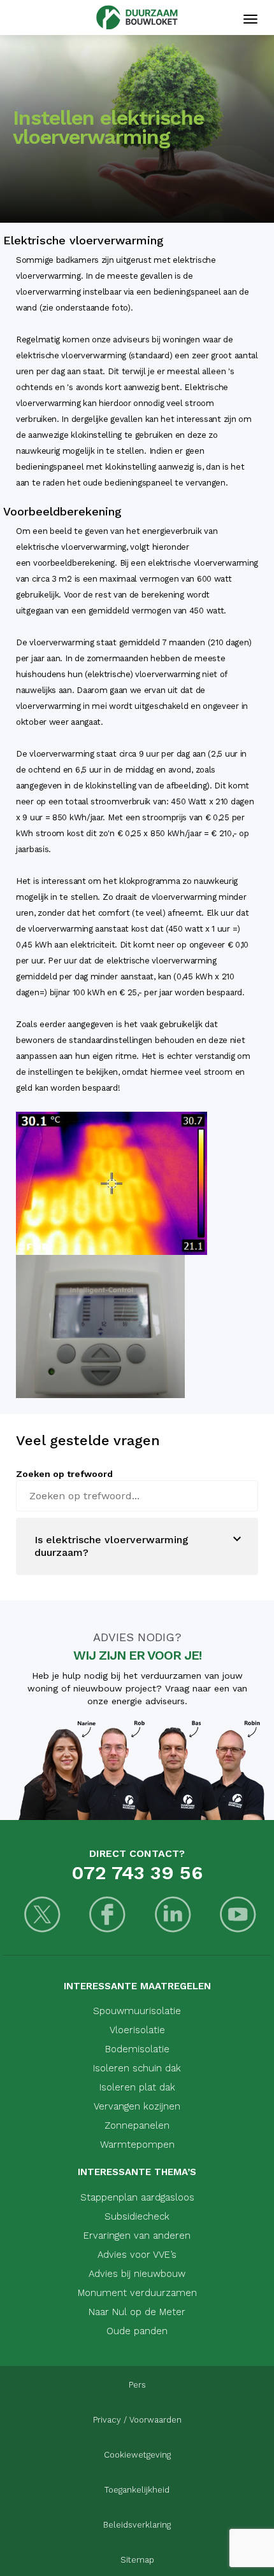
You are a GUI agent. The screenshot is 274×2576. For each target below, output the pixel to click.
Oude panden (137, 2331)
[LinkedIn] (173, 1916)
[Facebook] (108, 1916)
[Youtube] (239, 1916)
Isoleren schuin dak (137, 2068)
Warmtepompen (137, 2145)
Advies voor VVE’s (137, 2255)
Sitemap (137, 2560)
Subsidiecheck (137, 2216)
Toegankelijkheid (137, 2490)
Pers (137, 2385)
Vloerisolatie (137, 2030)
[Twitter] (42, 1916)
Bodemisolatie (137, 2049)
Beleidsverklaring (137, 2525)
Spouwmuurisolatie (137, 2011)
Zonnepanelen (137, 2125)
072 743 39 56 (137, 1872)
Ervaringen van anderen (137, 2236)
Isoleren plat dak (137, 2087)
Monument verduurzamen (137, 2293)
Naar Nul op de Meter (137, 2312)
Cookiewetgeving (137, 2455)
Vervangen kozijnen (137, 2106)
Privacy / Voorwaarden (137, 2420)
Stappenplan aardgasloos (137, 2197)
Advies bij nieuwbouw (137, 2274)
